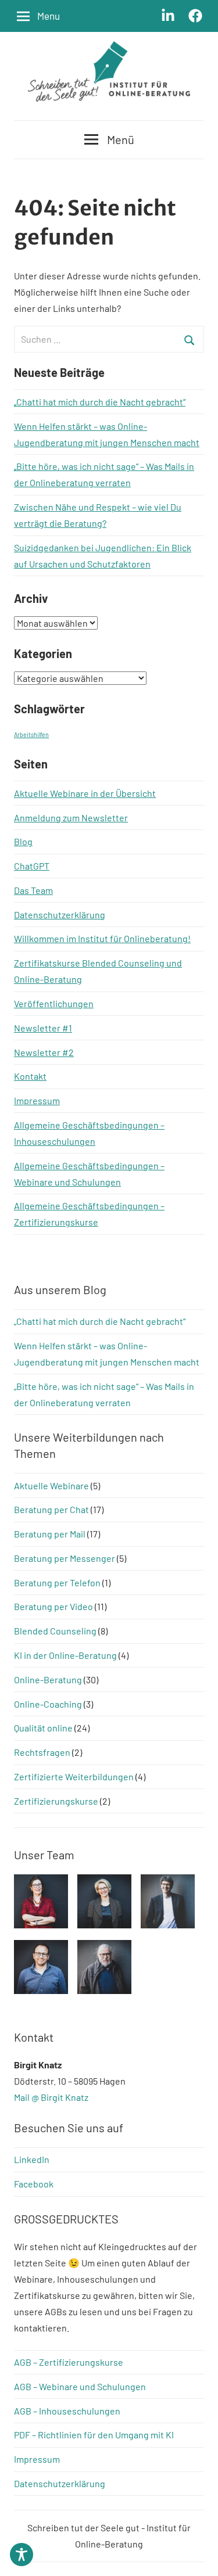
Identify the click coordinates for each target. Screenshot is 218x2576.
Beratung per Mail (50, 1534)
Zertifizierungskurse (56, 1801)
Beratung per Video (53, 1606)
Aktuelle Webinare (51, 1485)
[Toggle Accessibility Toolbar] (22, 2555)
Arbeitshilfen (31, 734)
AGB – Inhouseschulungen (67, 2411)
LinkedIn (32, 2159)
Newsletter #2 (44, 1052)
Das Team (33, 890)
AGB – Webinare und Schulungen (80, 2386)
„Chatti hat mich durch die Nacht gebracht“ (100, 402)
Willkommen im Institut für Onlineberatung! (102, 938)
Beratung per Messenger (65, 1558)
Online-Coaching (48, 1704)
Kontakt (30, 1076)
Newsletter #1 (43, 1028)
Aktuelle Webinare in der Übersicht (85, 793)
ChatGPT (32, 866)
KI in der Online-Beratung (65, 1655)
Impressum (37, 1100)
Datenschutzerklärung (60, 915)
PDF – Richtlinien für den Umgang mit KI (94, 2435)
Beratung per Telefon (57, 1582)
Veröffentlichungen (54, 1003)
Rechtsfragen (42, 1752)
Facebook (34, 2184)
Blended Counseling (55, 1631)
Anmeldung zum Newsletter (71, 818)
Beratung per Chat (51, 1509)
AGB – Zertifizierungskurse (69, 2362)
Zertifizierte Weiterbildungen (74, 1776)
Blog (23, 841)
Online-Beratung (48, 1679)
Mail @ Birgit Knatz (51, 2097)
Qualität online (43, 1728)
